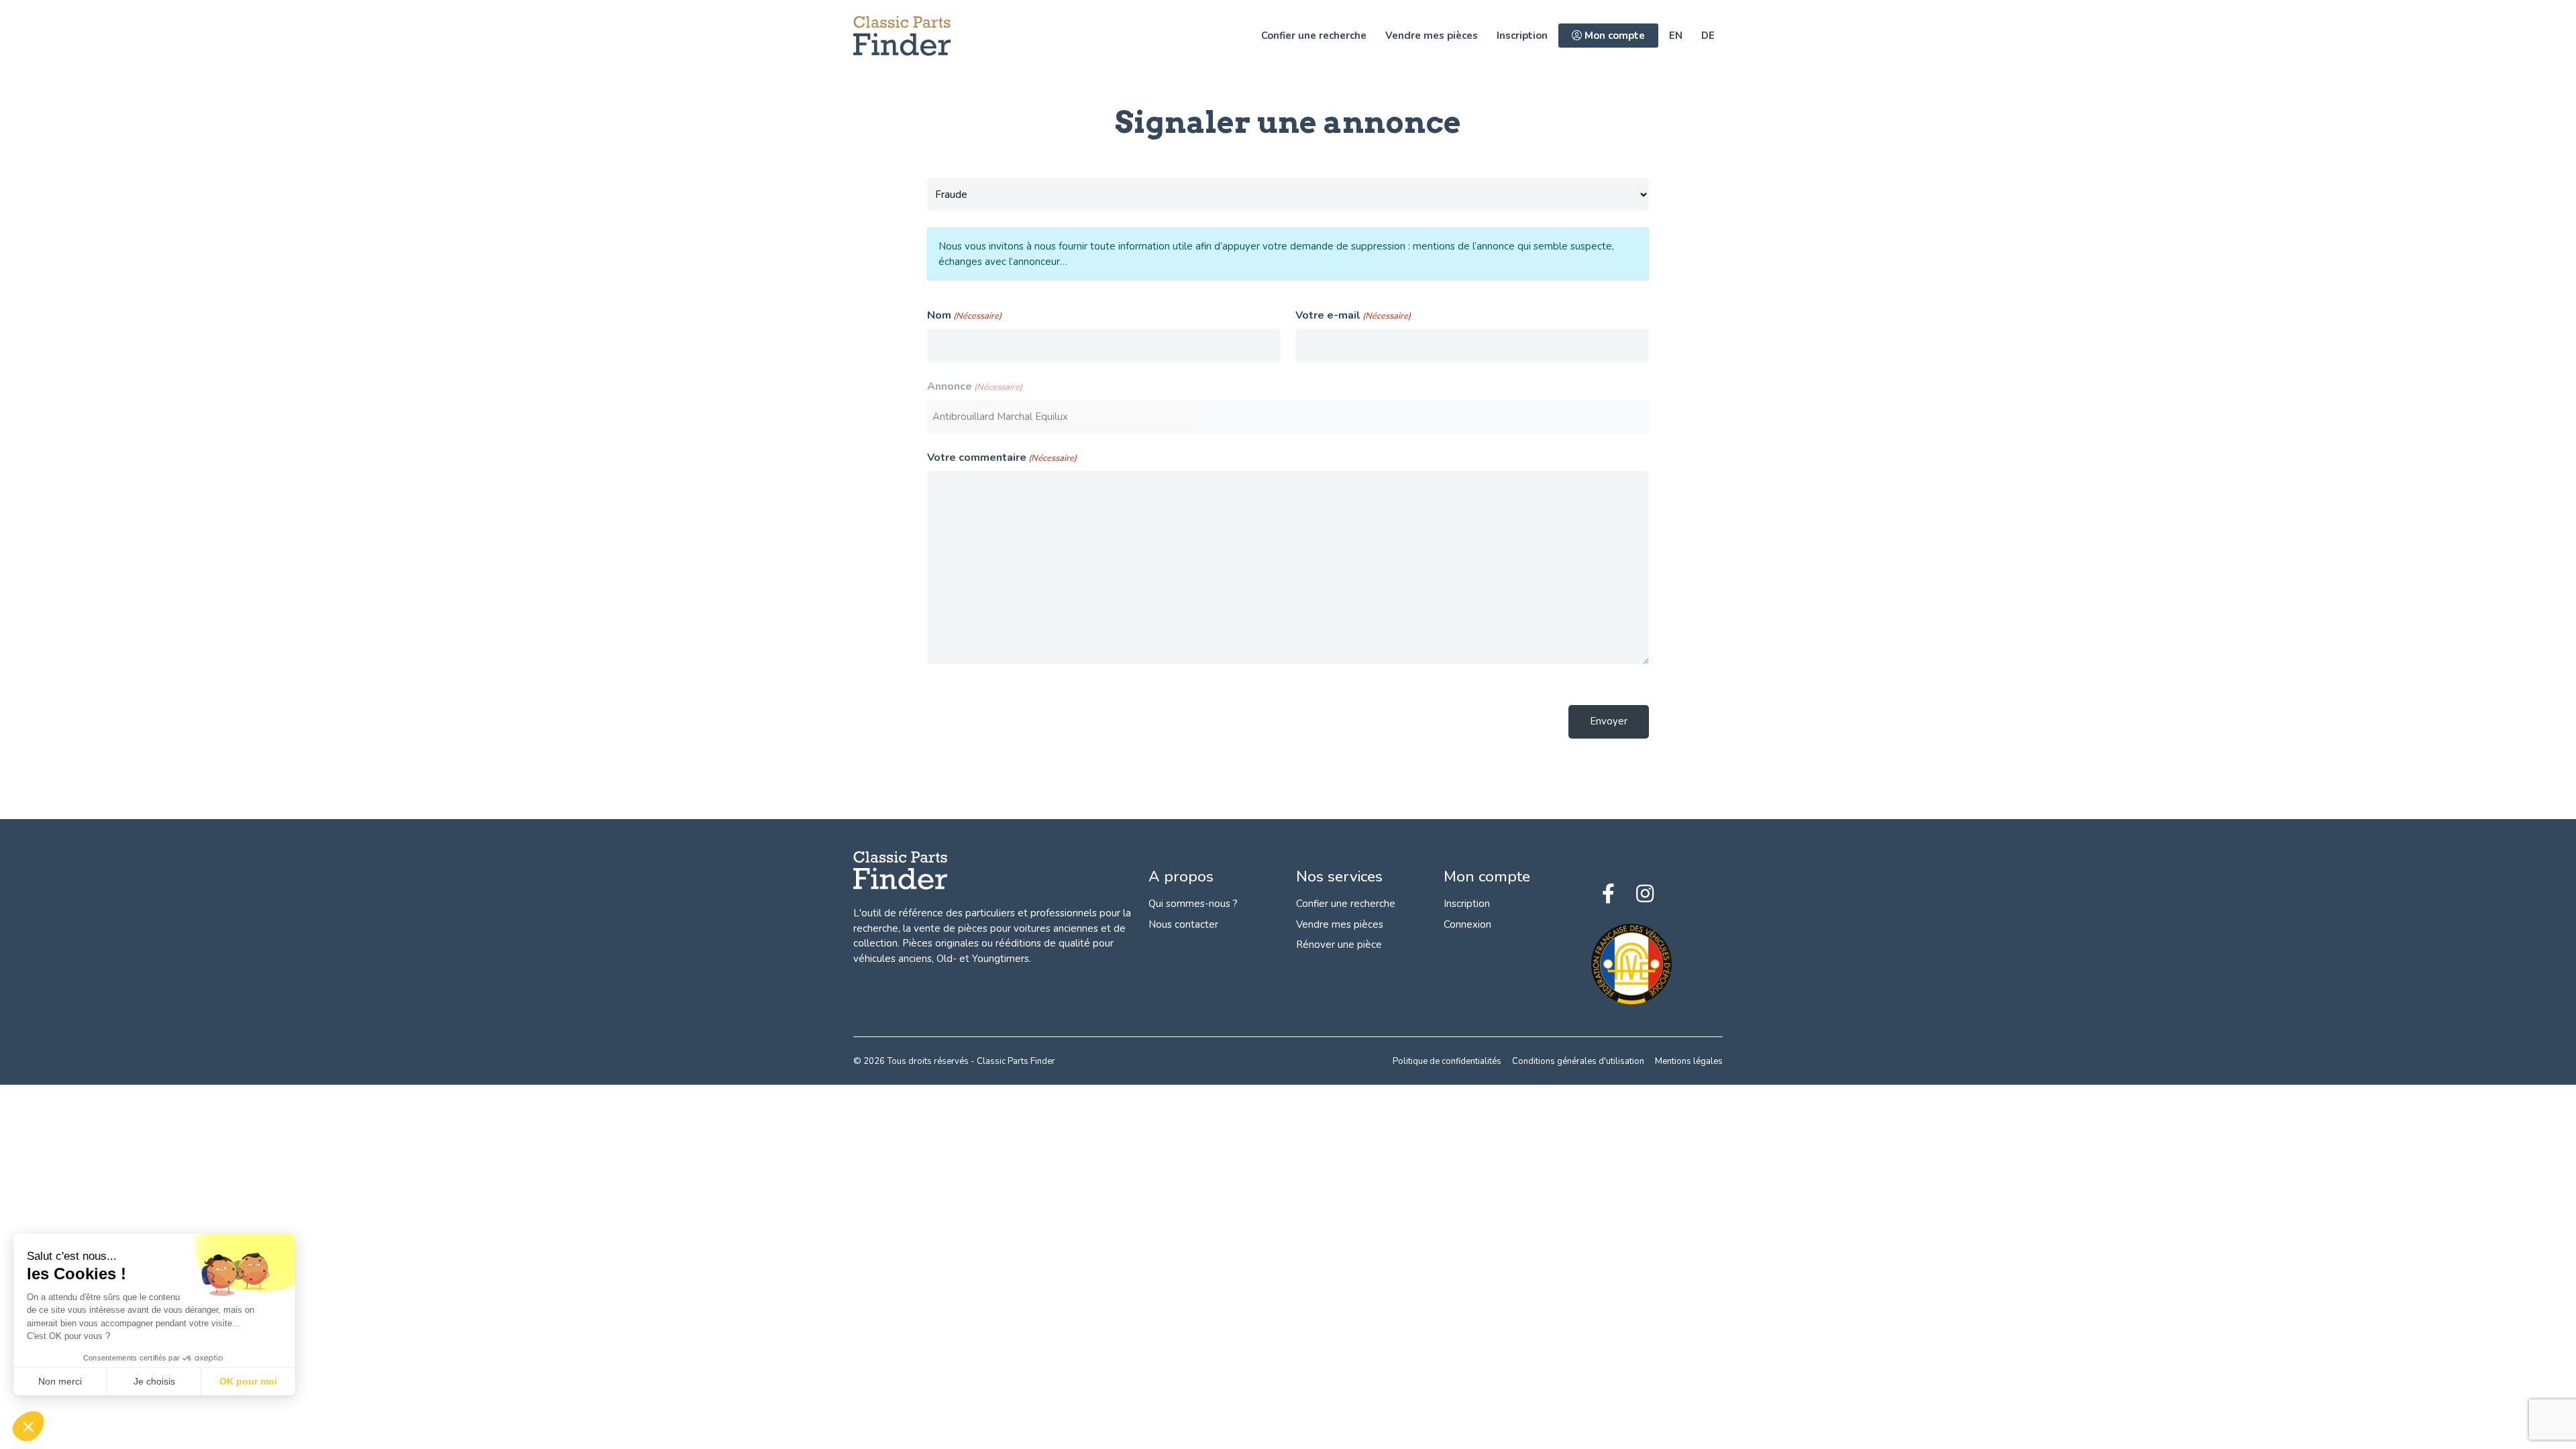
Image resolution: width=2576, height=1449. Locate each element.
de (1708, 36)
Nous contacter (1183, 924)
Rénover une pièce (1339, 945)
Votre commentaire (1002, 458)
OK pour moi (248, 1381)
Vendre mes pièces (1432, 36)
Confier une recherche (1314, 36)
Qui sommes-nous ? (1193, 904)
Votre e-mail (1353, 315)
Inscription (1522, 36)
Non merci (60, 1381)
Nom (964, 315)
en (1676, 36)
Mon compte (1613, 36)
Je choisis (154, 1381)
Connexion (1467, 924)
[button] (28, 1426)
